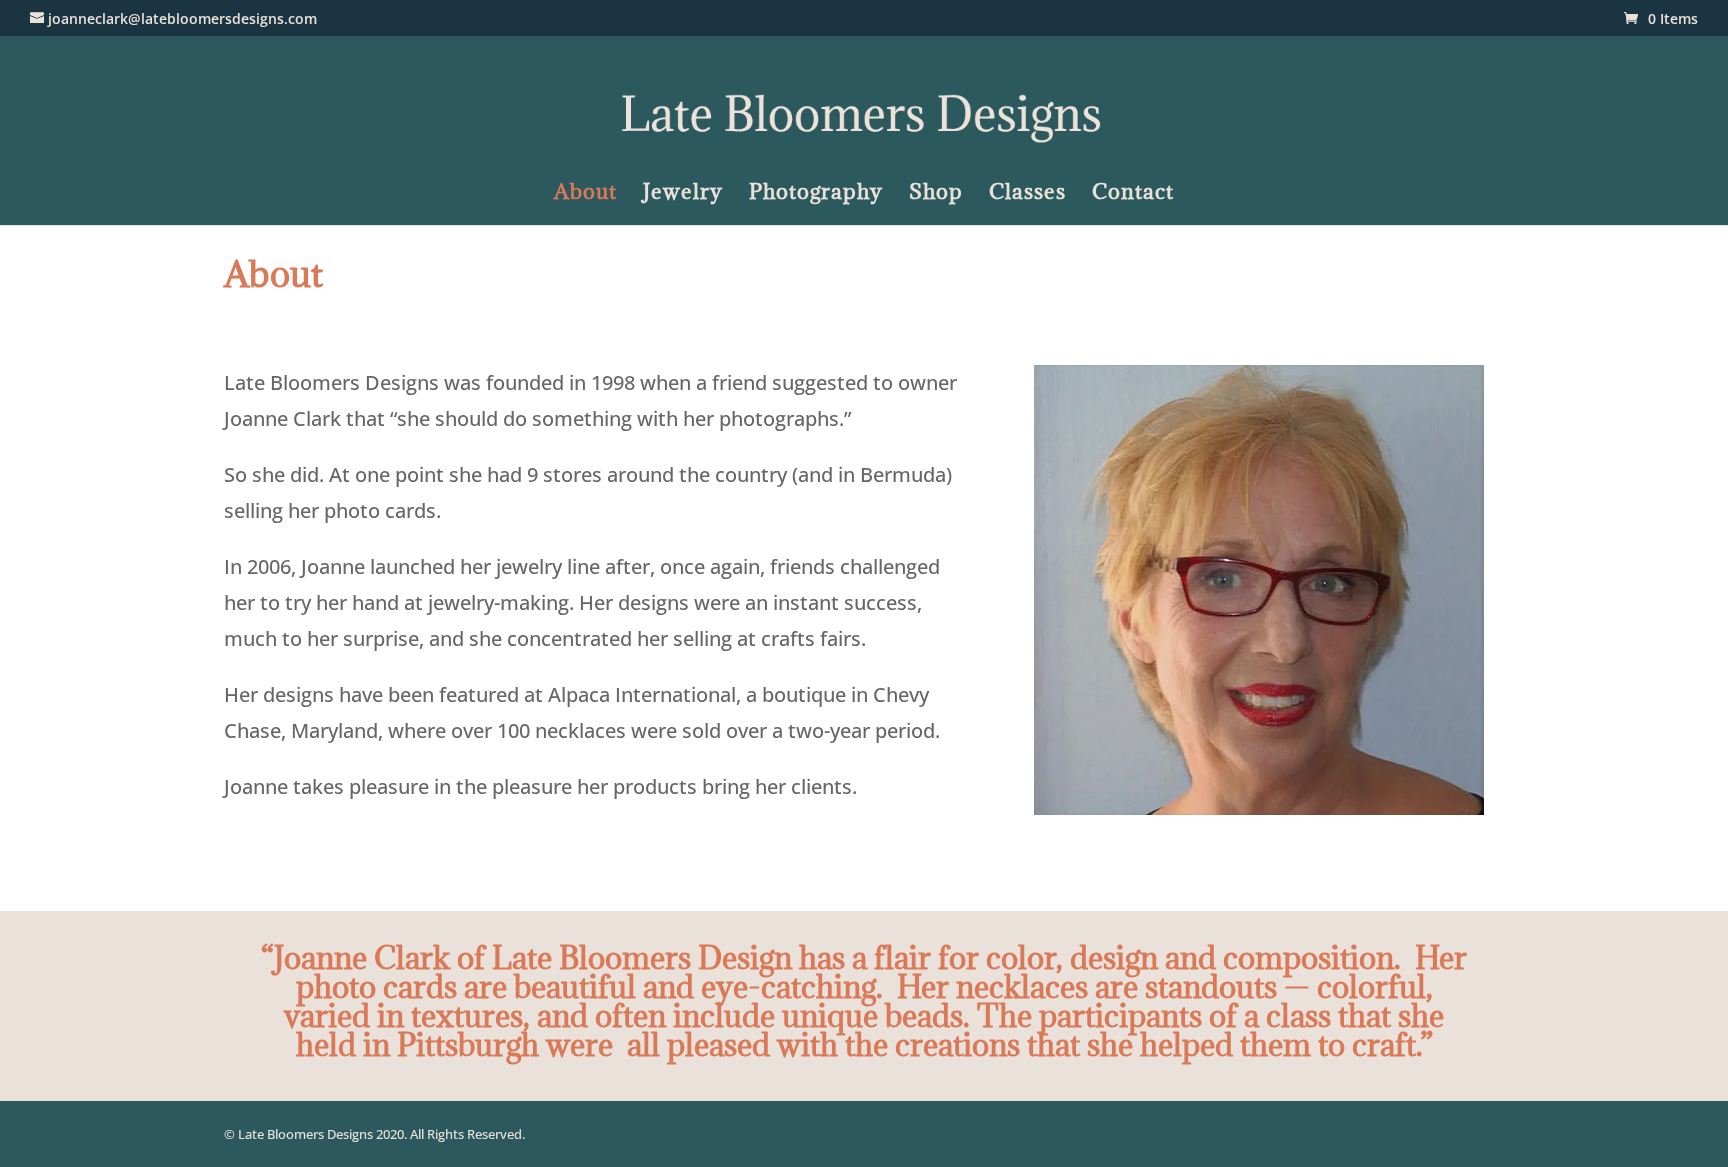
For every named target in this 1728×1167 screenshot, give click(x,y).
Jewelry (683, 195)
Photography (816, 195)
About (585, 195)
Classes (1027, 195)
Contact (1133, 195)
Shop (936, 195)
